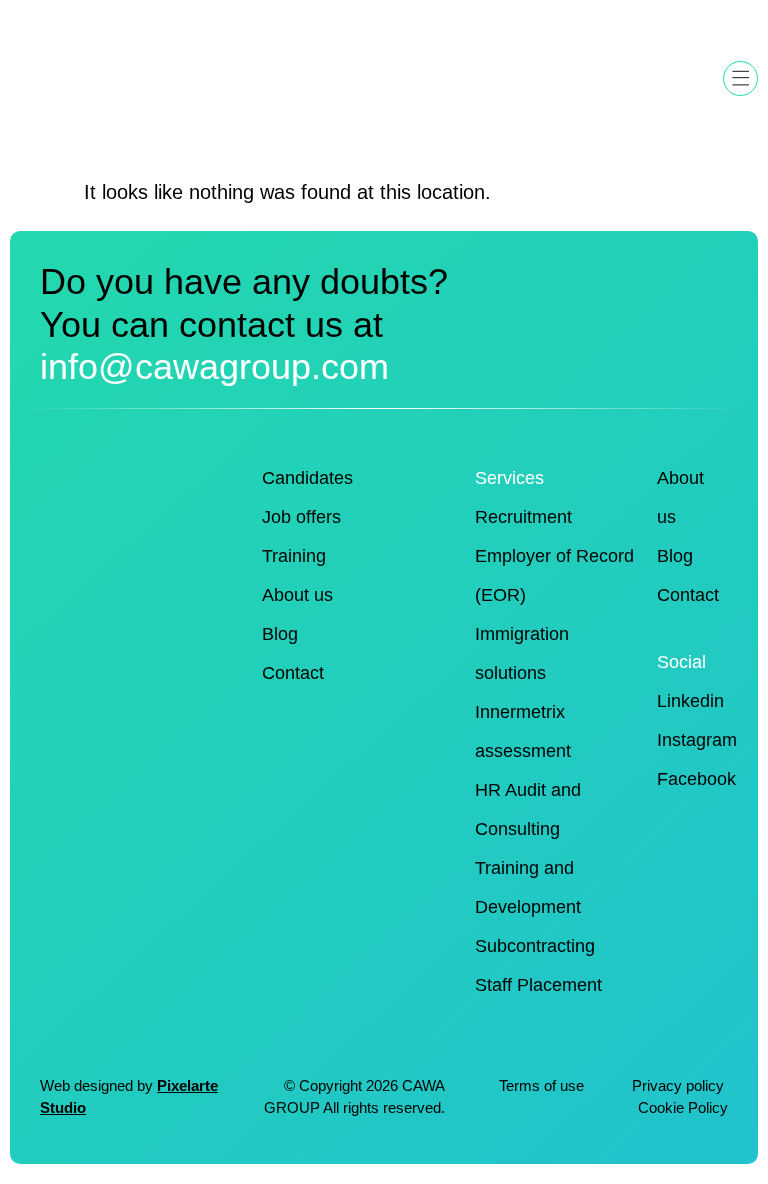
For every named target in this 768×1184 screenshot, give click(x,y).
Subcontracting (535, 946)
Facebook (696, 779)
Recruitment (523, 517)
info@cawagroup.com (214, 367)
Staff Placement (538, 985)
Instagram (697, 740)
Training (294, 556)
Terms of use (541, 1086)
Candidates (307, 478)
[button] (740, 78)
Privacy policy (680, 1086)
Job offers (301, 517)
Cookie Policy (683, 1108)
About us (297, 595)
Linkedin (690, 701)
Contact (293, 673)
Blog (280, 634)
